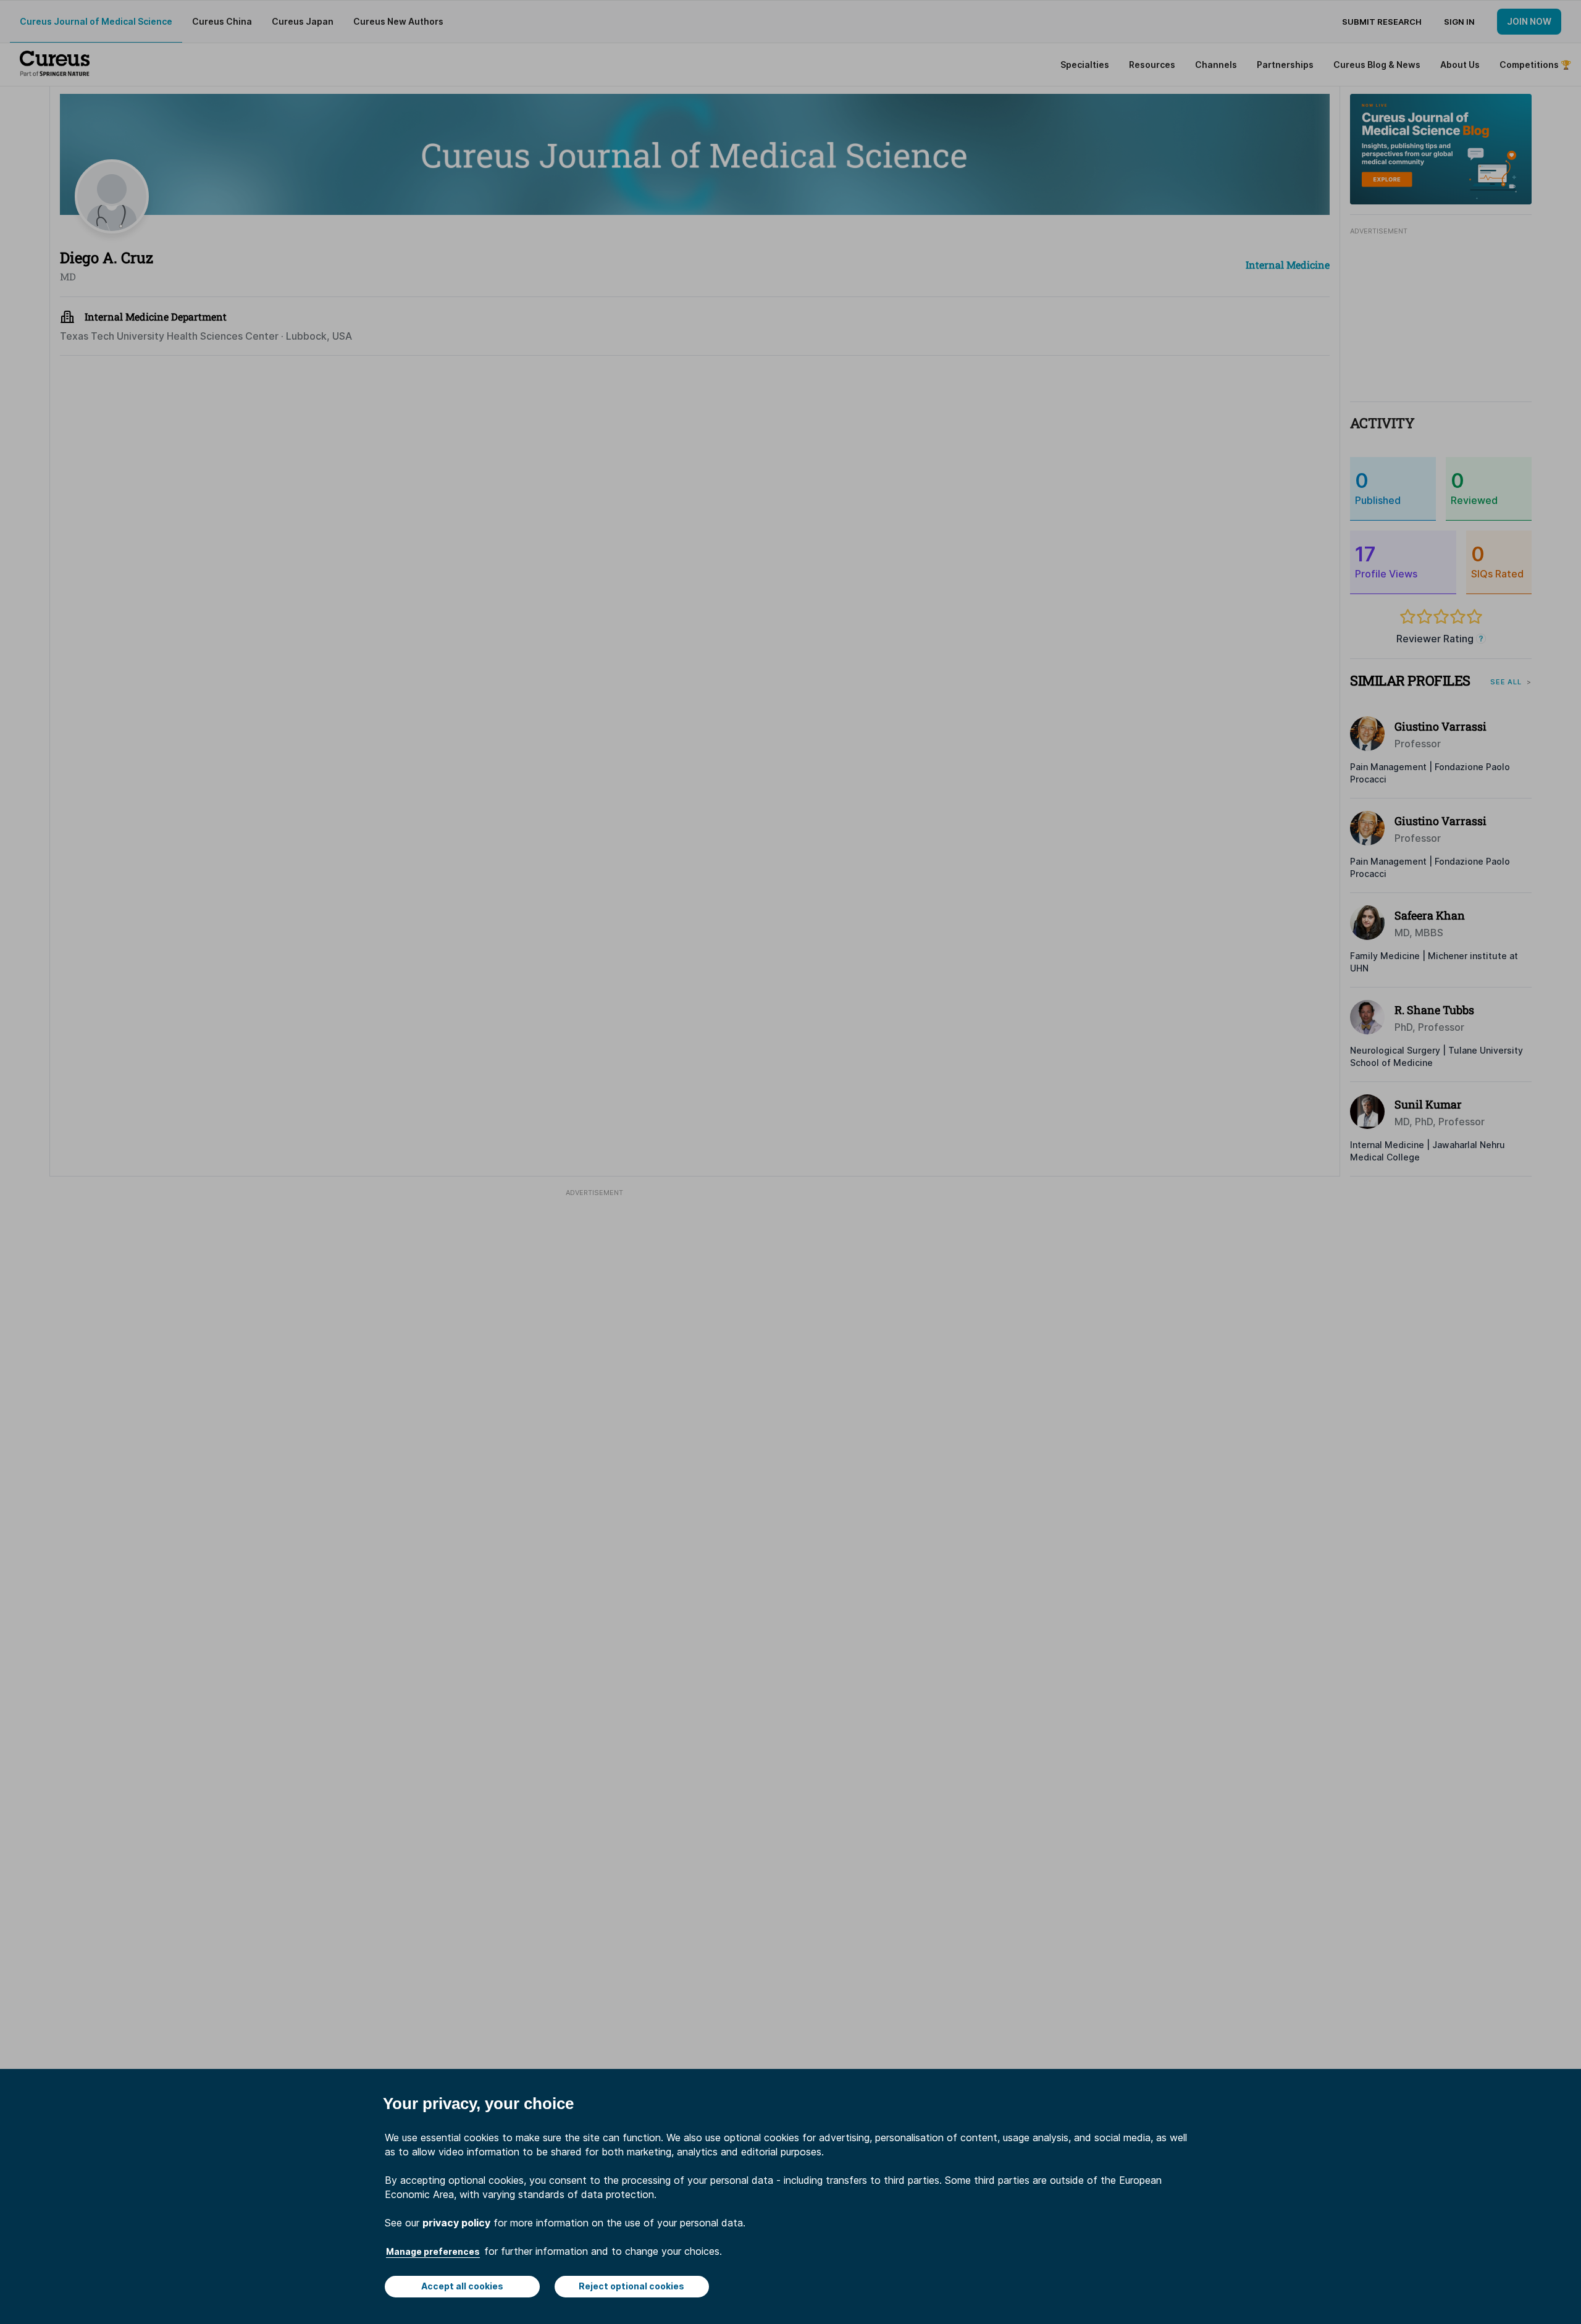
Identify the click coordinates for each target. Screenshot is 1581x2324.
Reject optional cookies (631, 2286)
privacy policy (456, 2223)
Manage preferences (433, 2251)
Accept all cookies (462, 2286)
